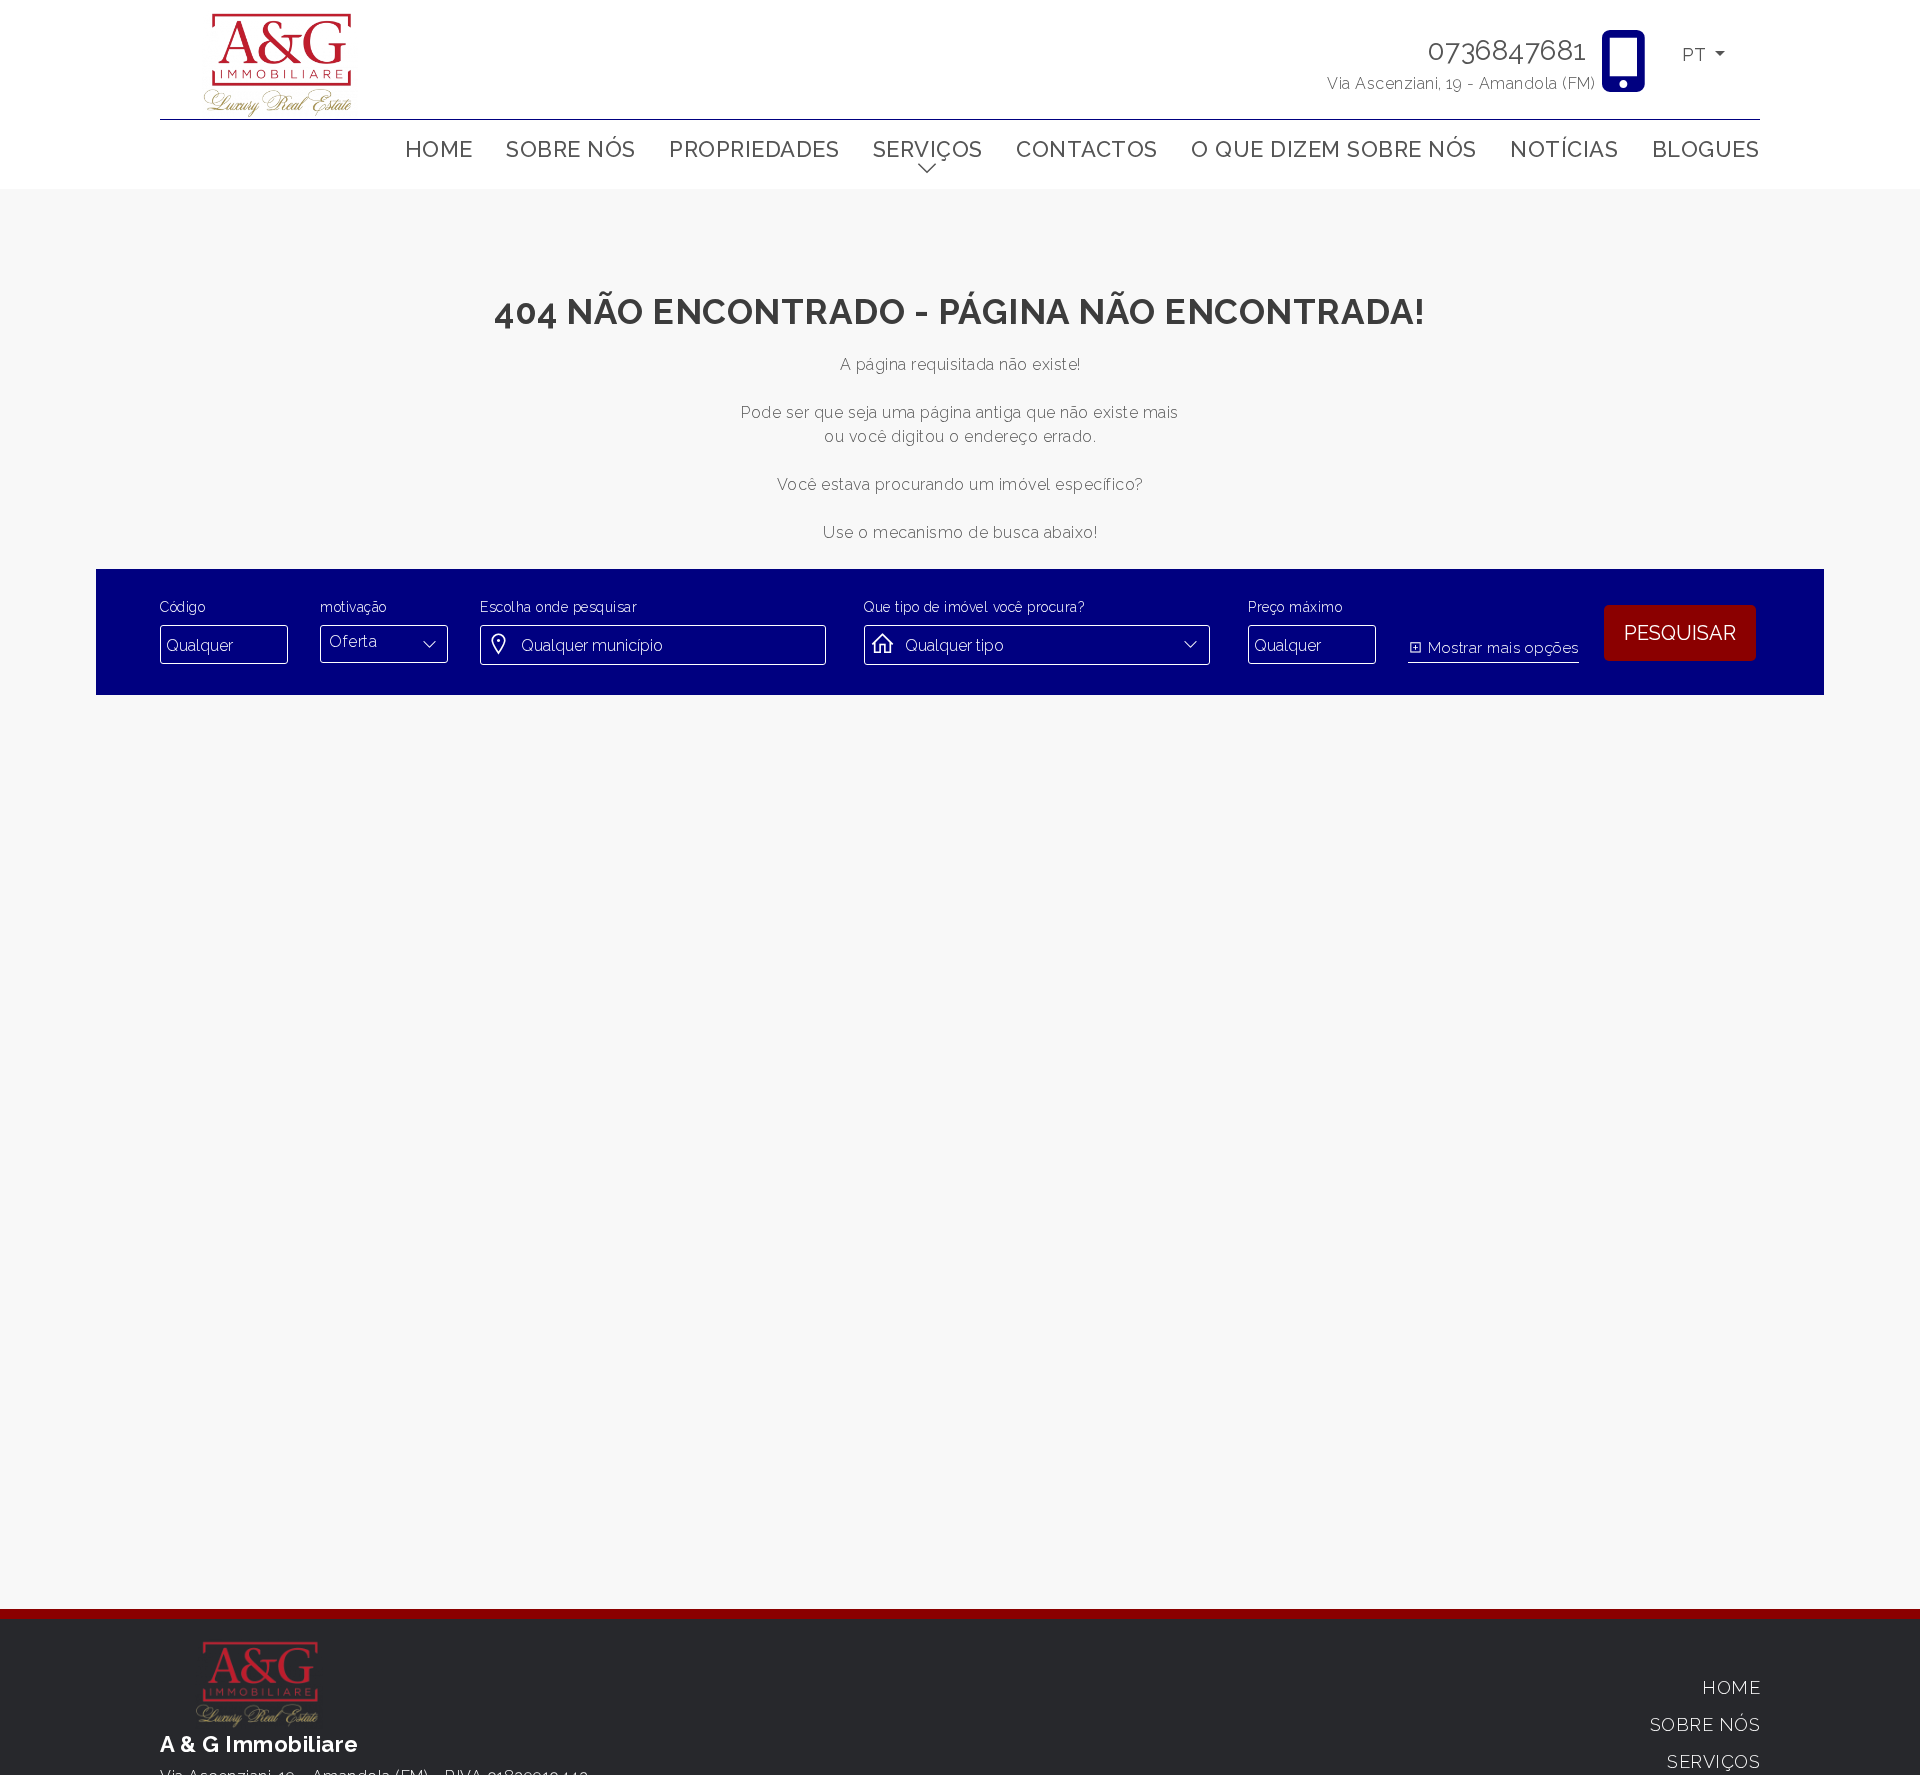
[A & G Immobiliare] (280, 63)
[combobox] (384, 642)
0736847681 (1507, 50)
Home (439, 149)
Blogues (1706, 149)
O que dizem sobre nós (1334, 149)
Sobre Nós (571, 149)
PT (1696, 54)
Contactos (1087, 149)
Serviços (928, 149)
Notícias (1564, 149)
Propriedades (754, 149)
